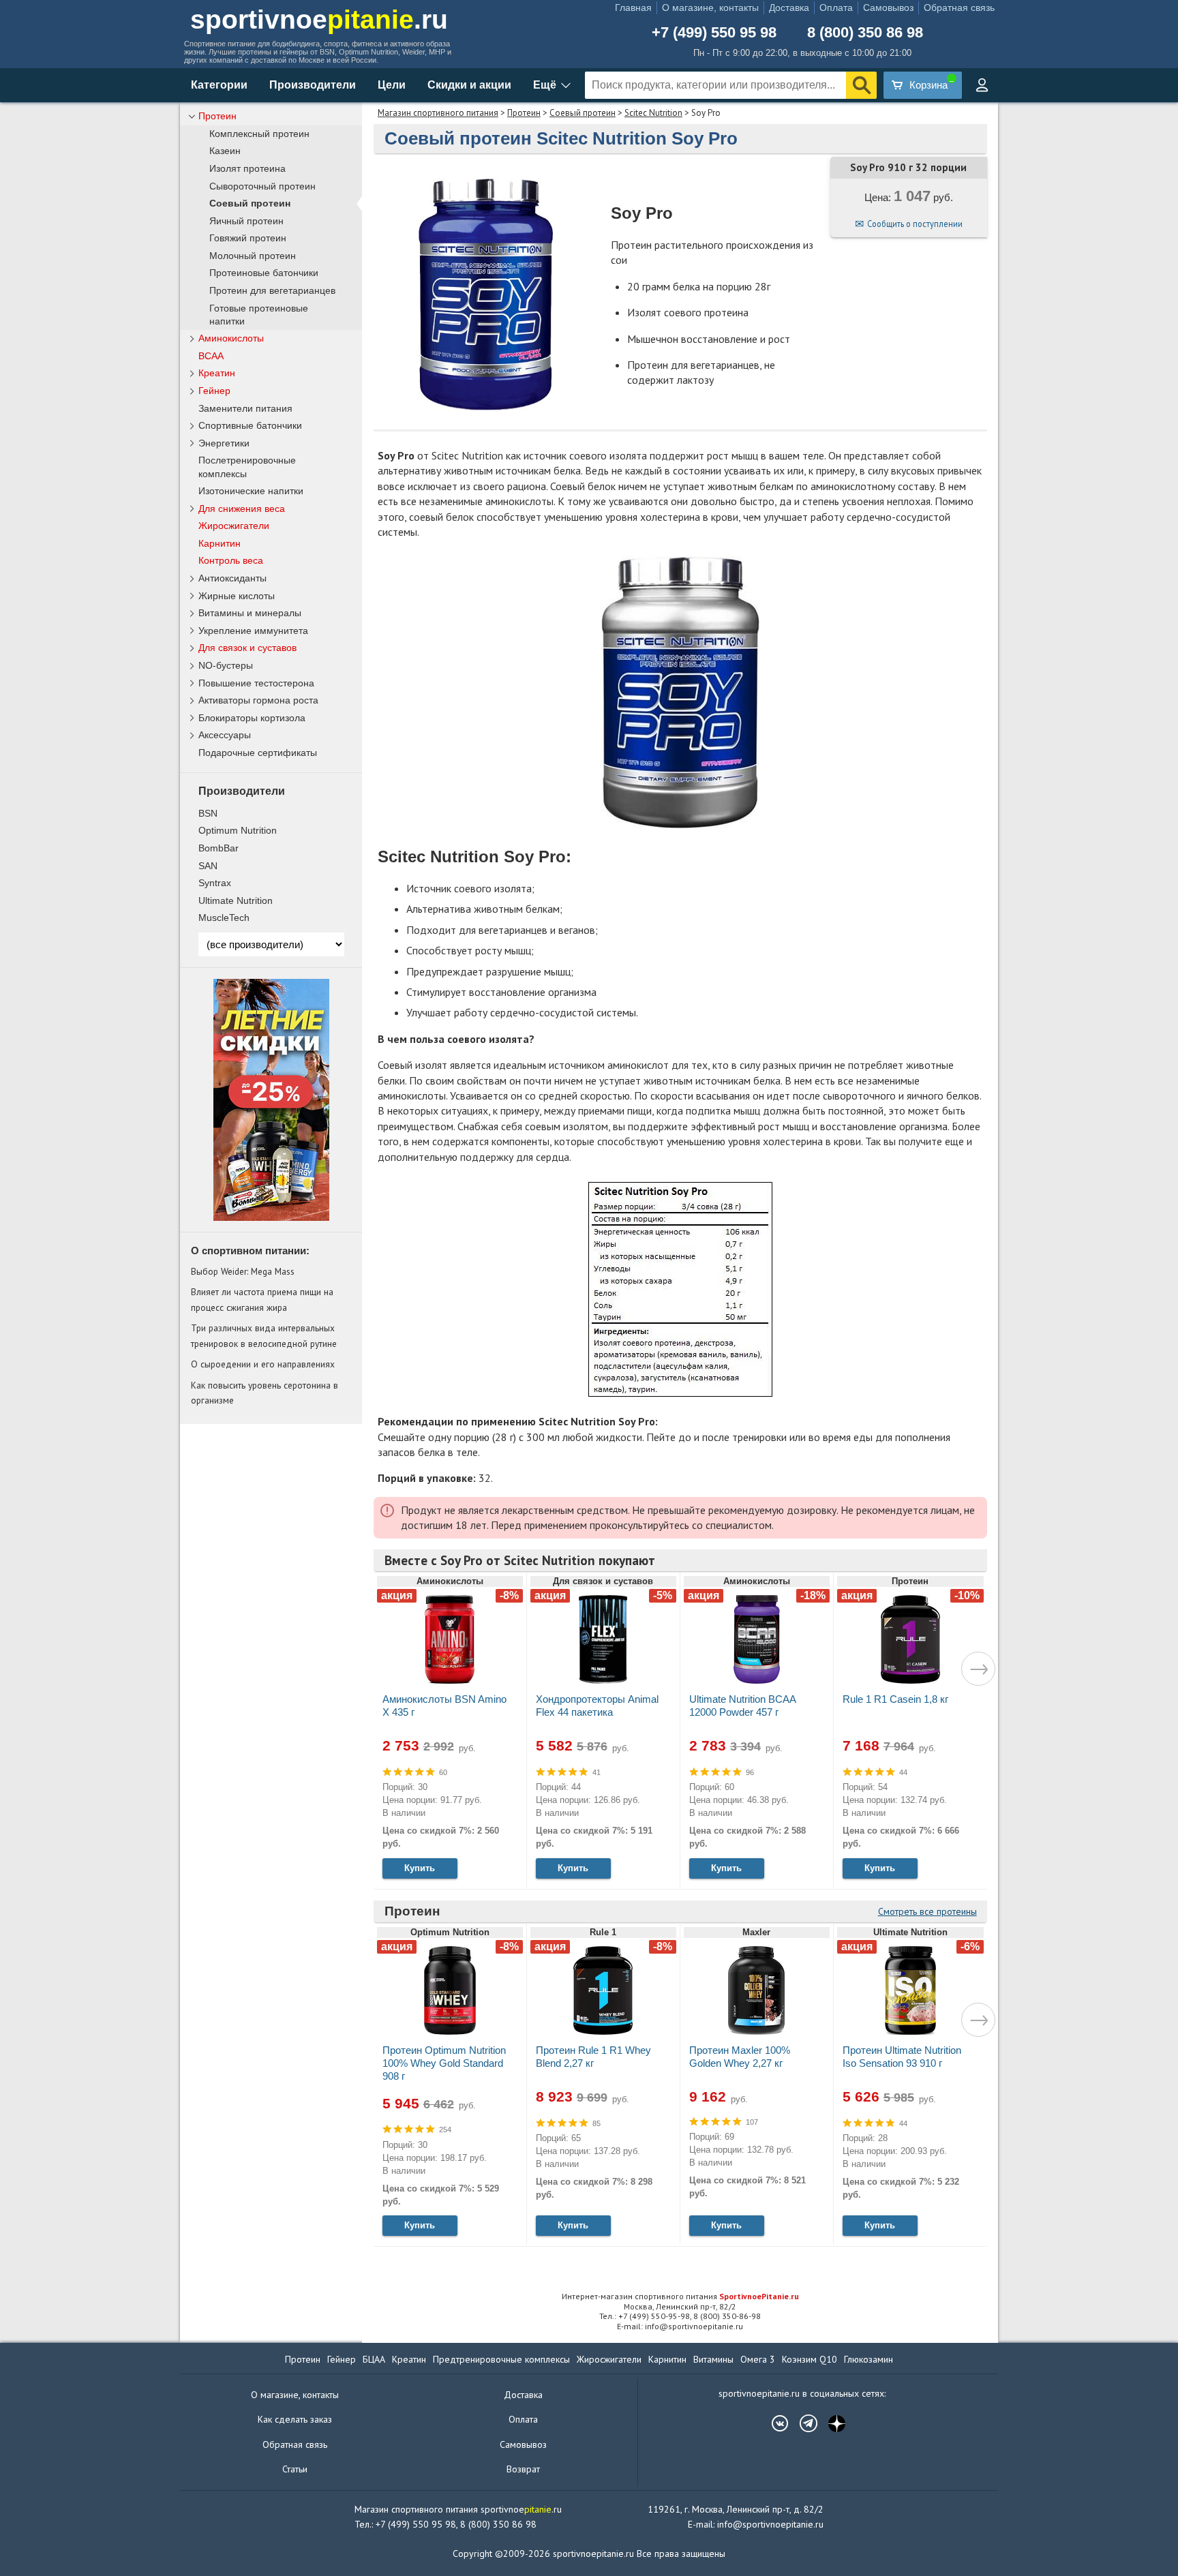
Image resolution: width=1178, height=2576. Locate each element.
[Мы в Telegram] (802, 2423)
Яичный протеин (246, 221)
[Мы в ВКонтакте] (773, 2423)
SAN (208, 866)
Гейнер (214, 391)
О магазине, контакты (710, 7)
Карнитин (220, 543)
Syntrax (215, 883)
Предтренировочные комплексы (501, 2359)
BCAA (211, 356)
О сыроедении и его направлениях (263, 1364)
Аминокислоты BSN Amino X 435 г (444, 1706)
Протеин (524, 113)
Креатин (217, 373)
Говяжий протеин (248, 238)
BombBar (218, 848)
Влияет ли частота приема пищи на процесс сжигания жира (262, 1299)
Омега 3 (758, 2359)
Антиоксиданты (232, 578)
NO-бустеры (226, 665)
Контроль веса (231, 560)
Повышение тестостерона (256, 683)
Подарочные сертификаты (258, 753)
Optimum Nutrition (238, 830)
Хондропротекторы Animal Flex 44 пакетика (597, 1706)
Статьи (295, 2469)
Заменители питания (245, 408)
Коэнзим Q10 (810, 2359)
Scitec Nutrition (653, 113)
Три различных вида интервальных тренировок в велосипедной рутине (264, 1335)
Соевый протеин (583, 113)
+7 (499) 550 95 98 (714, 33)
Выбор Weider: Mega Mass (243, 1271)
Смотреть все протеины (927, 1911)
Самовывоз (888, 7)
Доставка (789, 7)
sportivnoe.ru (319, 19)
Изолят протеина (247, 169)
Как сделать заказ (295, 2419)
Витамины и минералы (250, 613)
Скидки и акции (469, 85)
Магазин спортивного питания (438, 113)
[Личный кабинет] (982, 85)
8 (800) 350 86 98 (865, 33)
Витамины (713, 2359)
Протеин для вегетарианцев (272, 291)
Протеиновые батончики (264, 273)
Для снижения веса (242, 509)
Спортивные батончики (250, 425)
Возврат (523, 2469)
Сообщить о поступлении (915, 224)
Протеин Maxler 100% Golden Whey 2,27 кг (740, 2057)
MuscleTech (224, 918)
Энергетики (224, 443)
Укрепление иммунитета (253, 631)
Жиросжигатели (234, 526)
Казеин (225, 151)
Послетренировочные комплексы (247, 467)
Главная (633, 7)
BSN (208, 813)
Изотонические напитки (251, 491)
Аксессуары (225, 735)
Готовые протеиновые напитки (259, 315)
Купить (420, 1868)
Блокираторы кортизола (252, 718)
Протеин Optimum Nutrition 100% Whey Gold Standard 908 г (444, 2063)
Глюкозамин (869, 2359)
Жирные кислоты (237, 596)
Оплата (836, 7)
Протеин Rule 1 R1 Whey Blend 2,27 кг (593, 2057)
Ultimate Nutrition (236, 900)
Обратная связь (959, 7)
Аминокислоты (231, 338)
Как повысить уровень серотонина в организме (265, 1393)
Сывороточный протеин (262, 186)
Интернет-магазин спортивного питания (680, 2296)
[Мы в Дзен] (830, 2423)
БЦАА (374, 2359)
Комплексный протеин (259, 134)
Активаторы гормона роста (258, 700)
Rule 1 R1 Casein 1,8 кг (895, 1699)
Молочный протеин (253, 256)
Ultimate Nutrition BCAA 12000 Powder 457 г (742, 1706)
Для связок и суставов (247, 648)
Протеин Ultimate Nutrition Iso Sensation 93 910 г (902, 2057)
